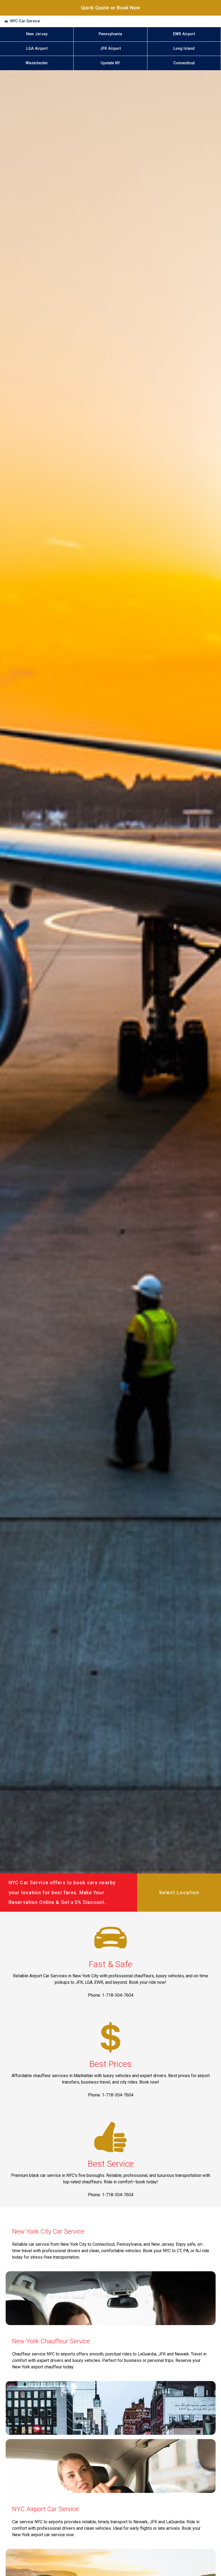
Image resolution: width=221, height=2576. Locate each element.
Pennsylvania (110, 34)
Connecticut (184, 63)
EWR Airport (184, 34)
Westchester (37, 63)
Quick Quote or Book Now (110, 8)
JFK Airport (110, 49)
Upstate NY (110, 63)
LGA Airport (37, 49)
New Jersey (37, 34)
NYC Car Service (25, 21)
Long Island (184, 49)
